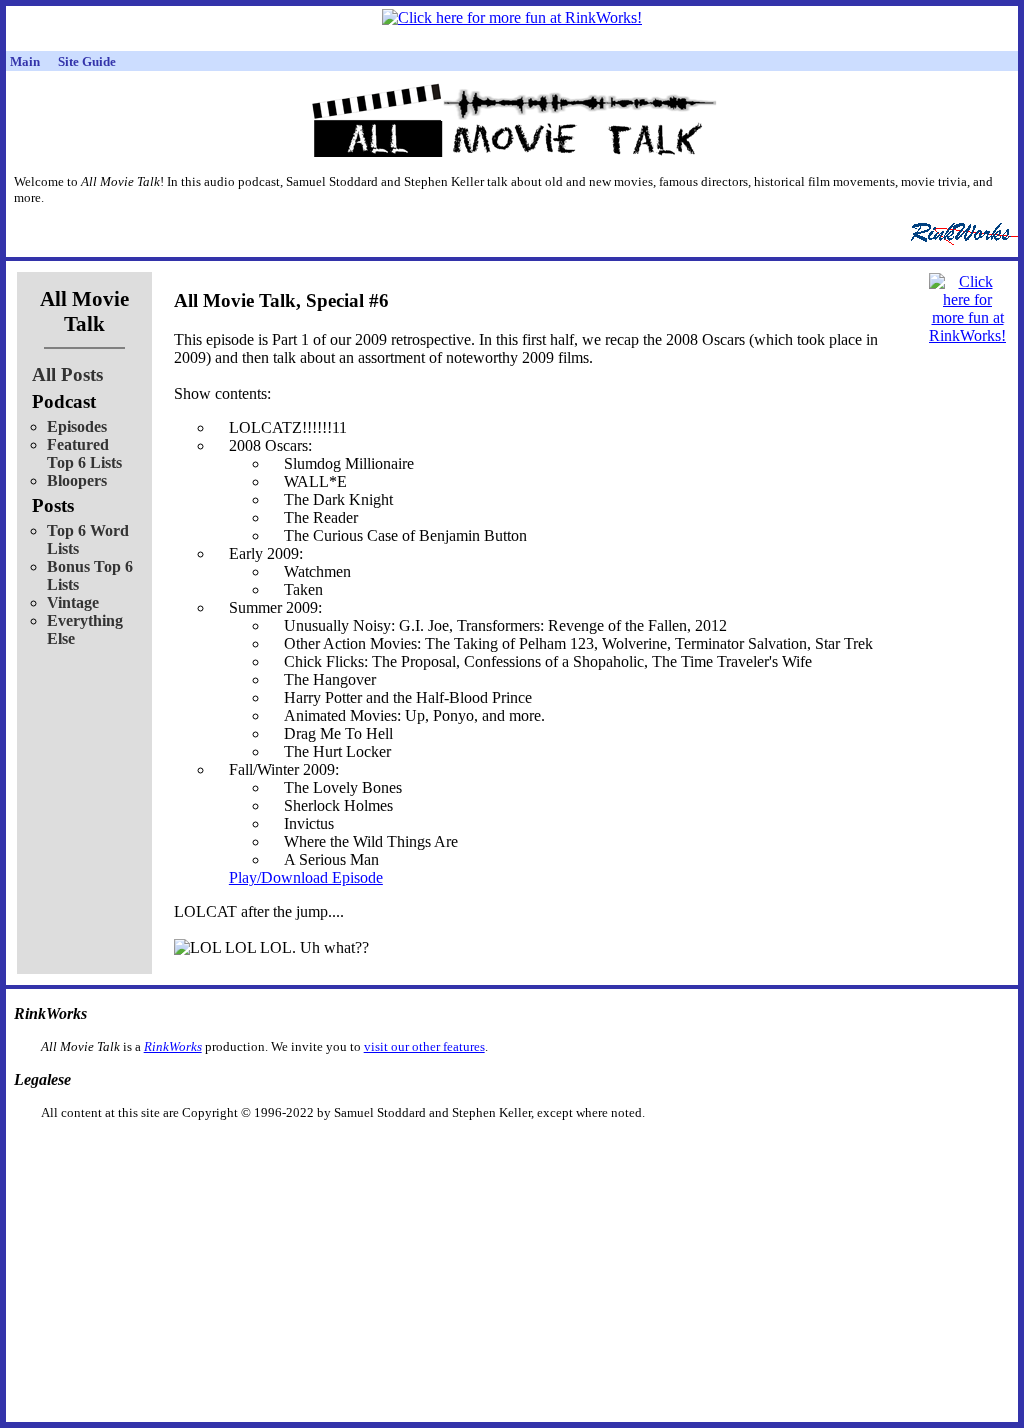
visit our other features (424, 1046)
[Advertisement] (409, 1152)
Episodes (77, 426)
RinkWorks (173, 1046)
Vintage (73, 602)
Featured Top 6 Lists (84, 453)
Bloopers (77, 480)
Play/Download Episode (306, 877)
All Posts (67, 374)
